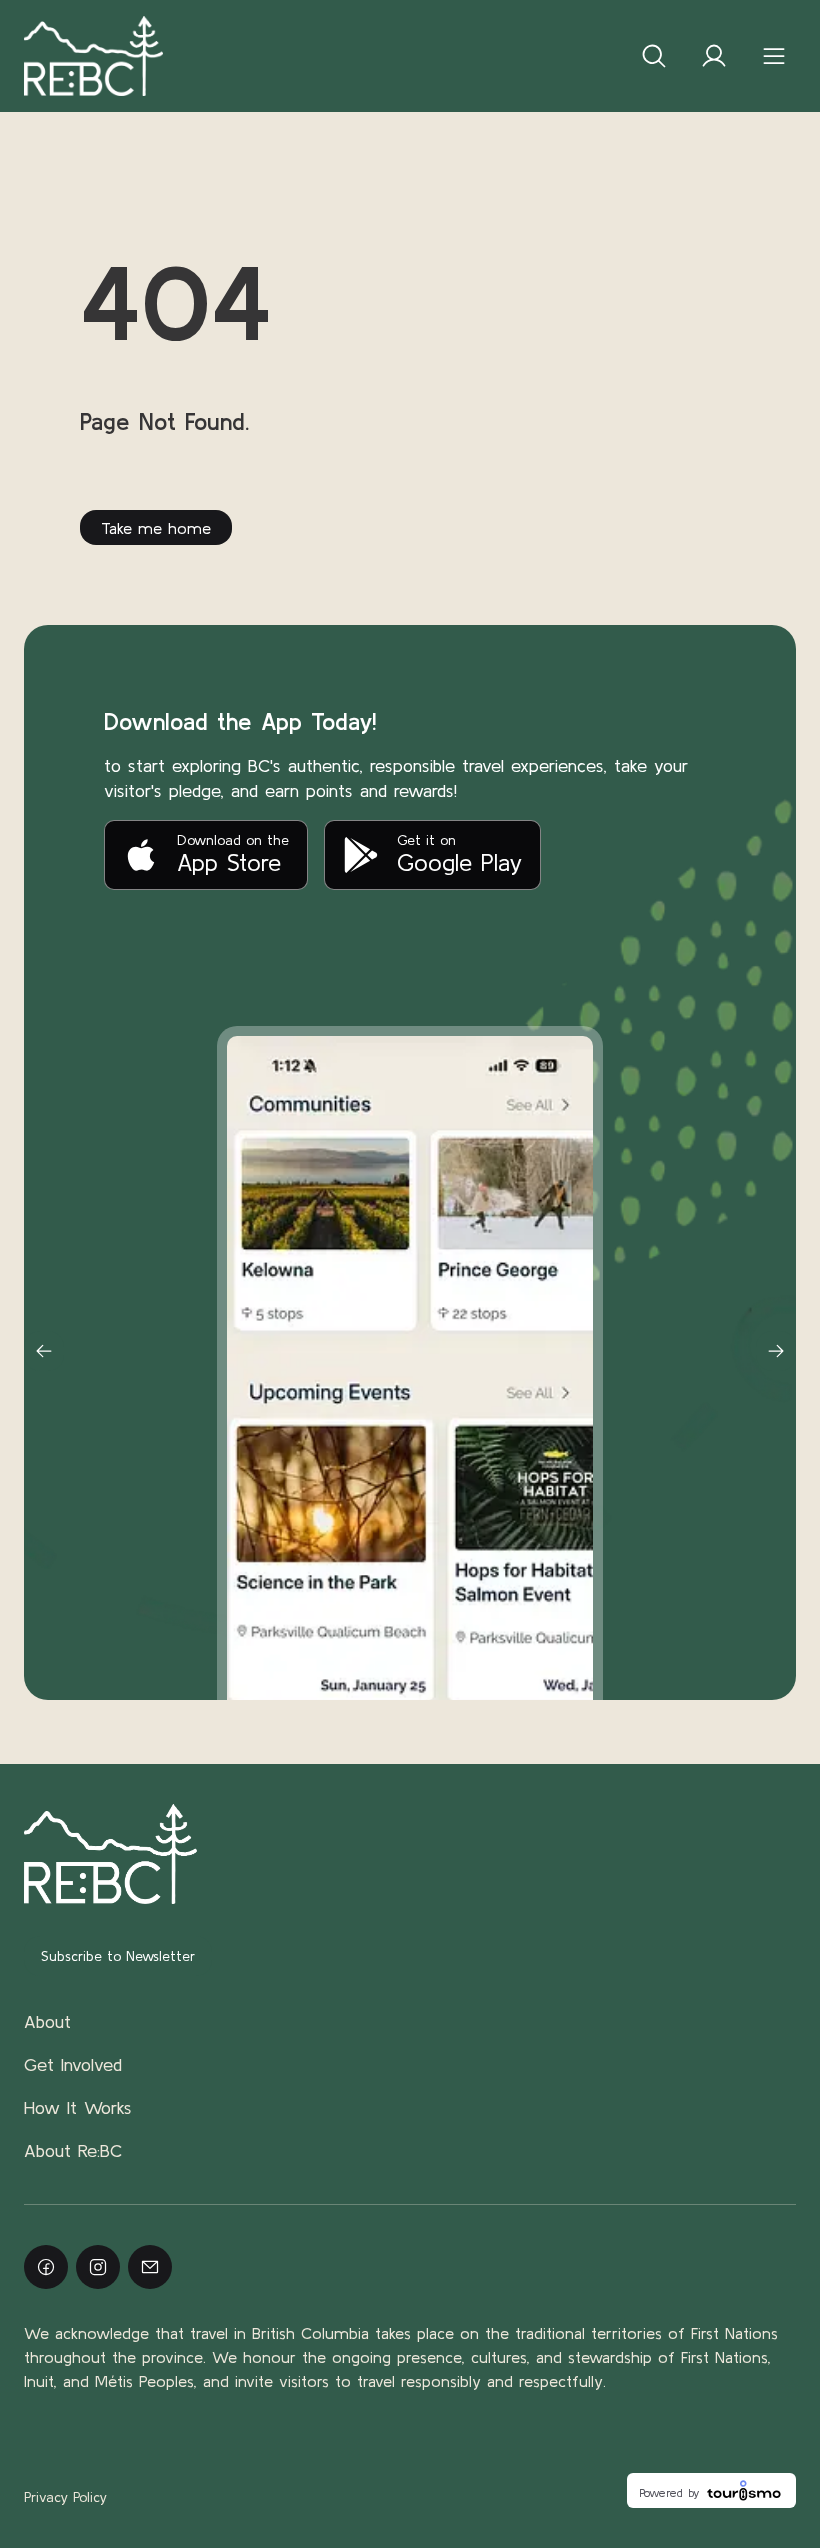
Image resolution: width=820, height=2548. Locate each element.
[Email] (150, 2267)
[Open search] (654, 56)
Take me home (156, 528)
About (47, 2021)
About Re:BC (73, 2150)
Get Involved (73, 2064)
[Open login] (714, 56)
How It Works (78, 2107)
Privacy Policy (65, 2497)
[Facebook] (46, 2267)
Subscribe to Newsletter (118, 1956)
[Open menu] (774, 56)
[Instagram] (98, 2267)
